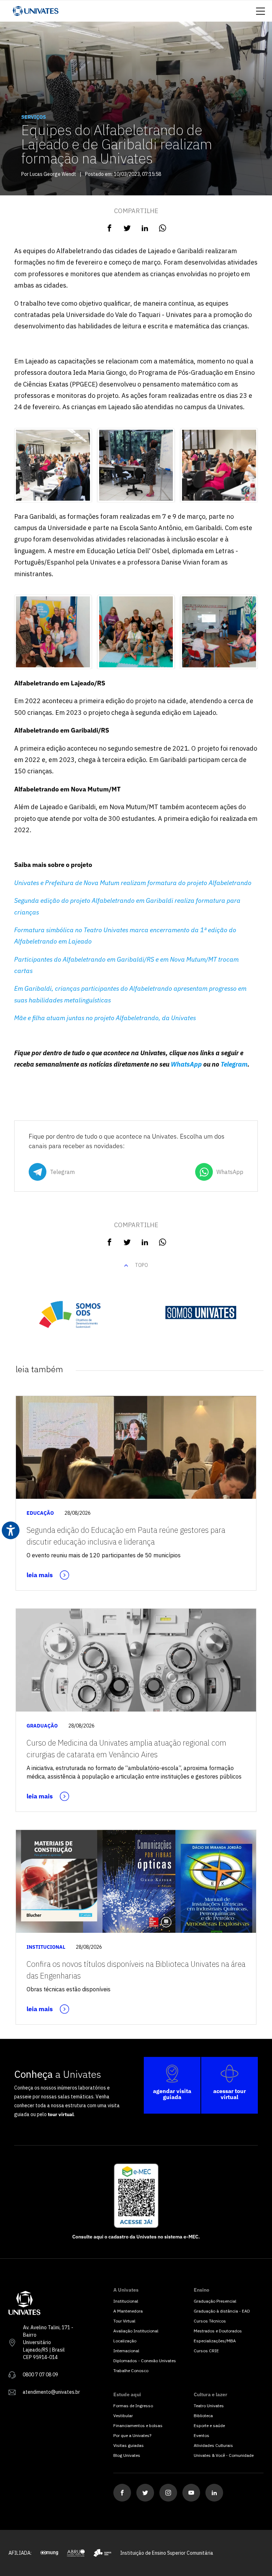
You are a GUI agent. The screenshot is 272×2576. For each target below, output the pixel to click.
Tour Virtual (124, 2321)
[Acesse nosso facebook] (122, 2493)
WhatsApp (186, 1064)
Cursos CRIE (206, 2351)
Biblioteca (203, 2416)
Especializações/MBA (215, 2341)
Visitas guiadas (129, 2445)
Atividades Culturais (213, 2445)
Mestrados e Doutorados (218, 2331)
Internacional (126, 2351)
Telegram (234, 1064)
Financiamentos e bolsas (138, 2425)
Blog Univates (127, 2455)
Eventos (202, 2435)
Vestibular (123, 2416)
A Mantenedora (128, 2311)
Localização (125, 2341)
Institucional (126, 2301)
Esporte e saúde (209, 2425)
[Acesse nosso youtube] (191, 2493)
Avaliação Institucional (136, 2331)
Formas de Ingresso (133, 2406)
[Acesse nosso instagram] (168, 2493)
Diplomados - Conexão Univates (145, 2361)
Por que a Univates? (132, 2435)
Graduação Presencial (215, 2301)
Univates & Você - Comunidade (224, 2455)
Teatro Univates (209, 2406)
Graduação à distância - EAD (222, 2311)
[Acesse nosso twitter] (145, 2493)
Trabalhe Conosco (131, 2371)
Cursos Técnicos (210, 2321)
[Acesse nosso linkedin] (214, 2493)
